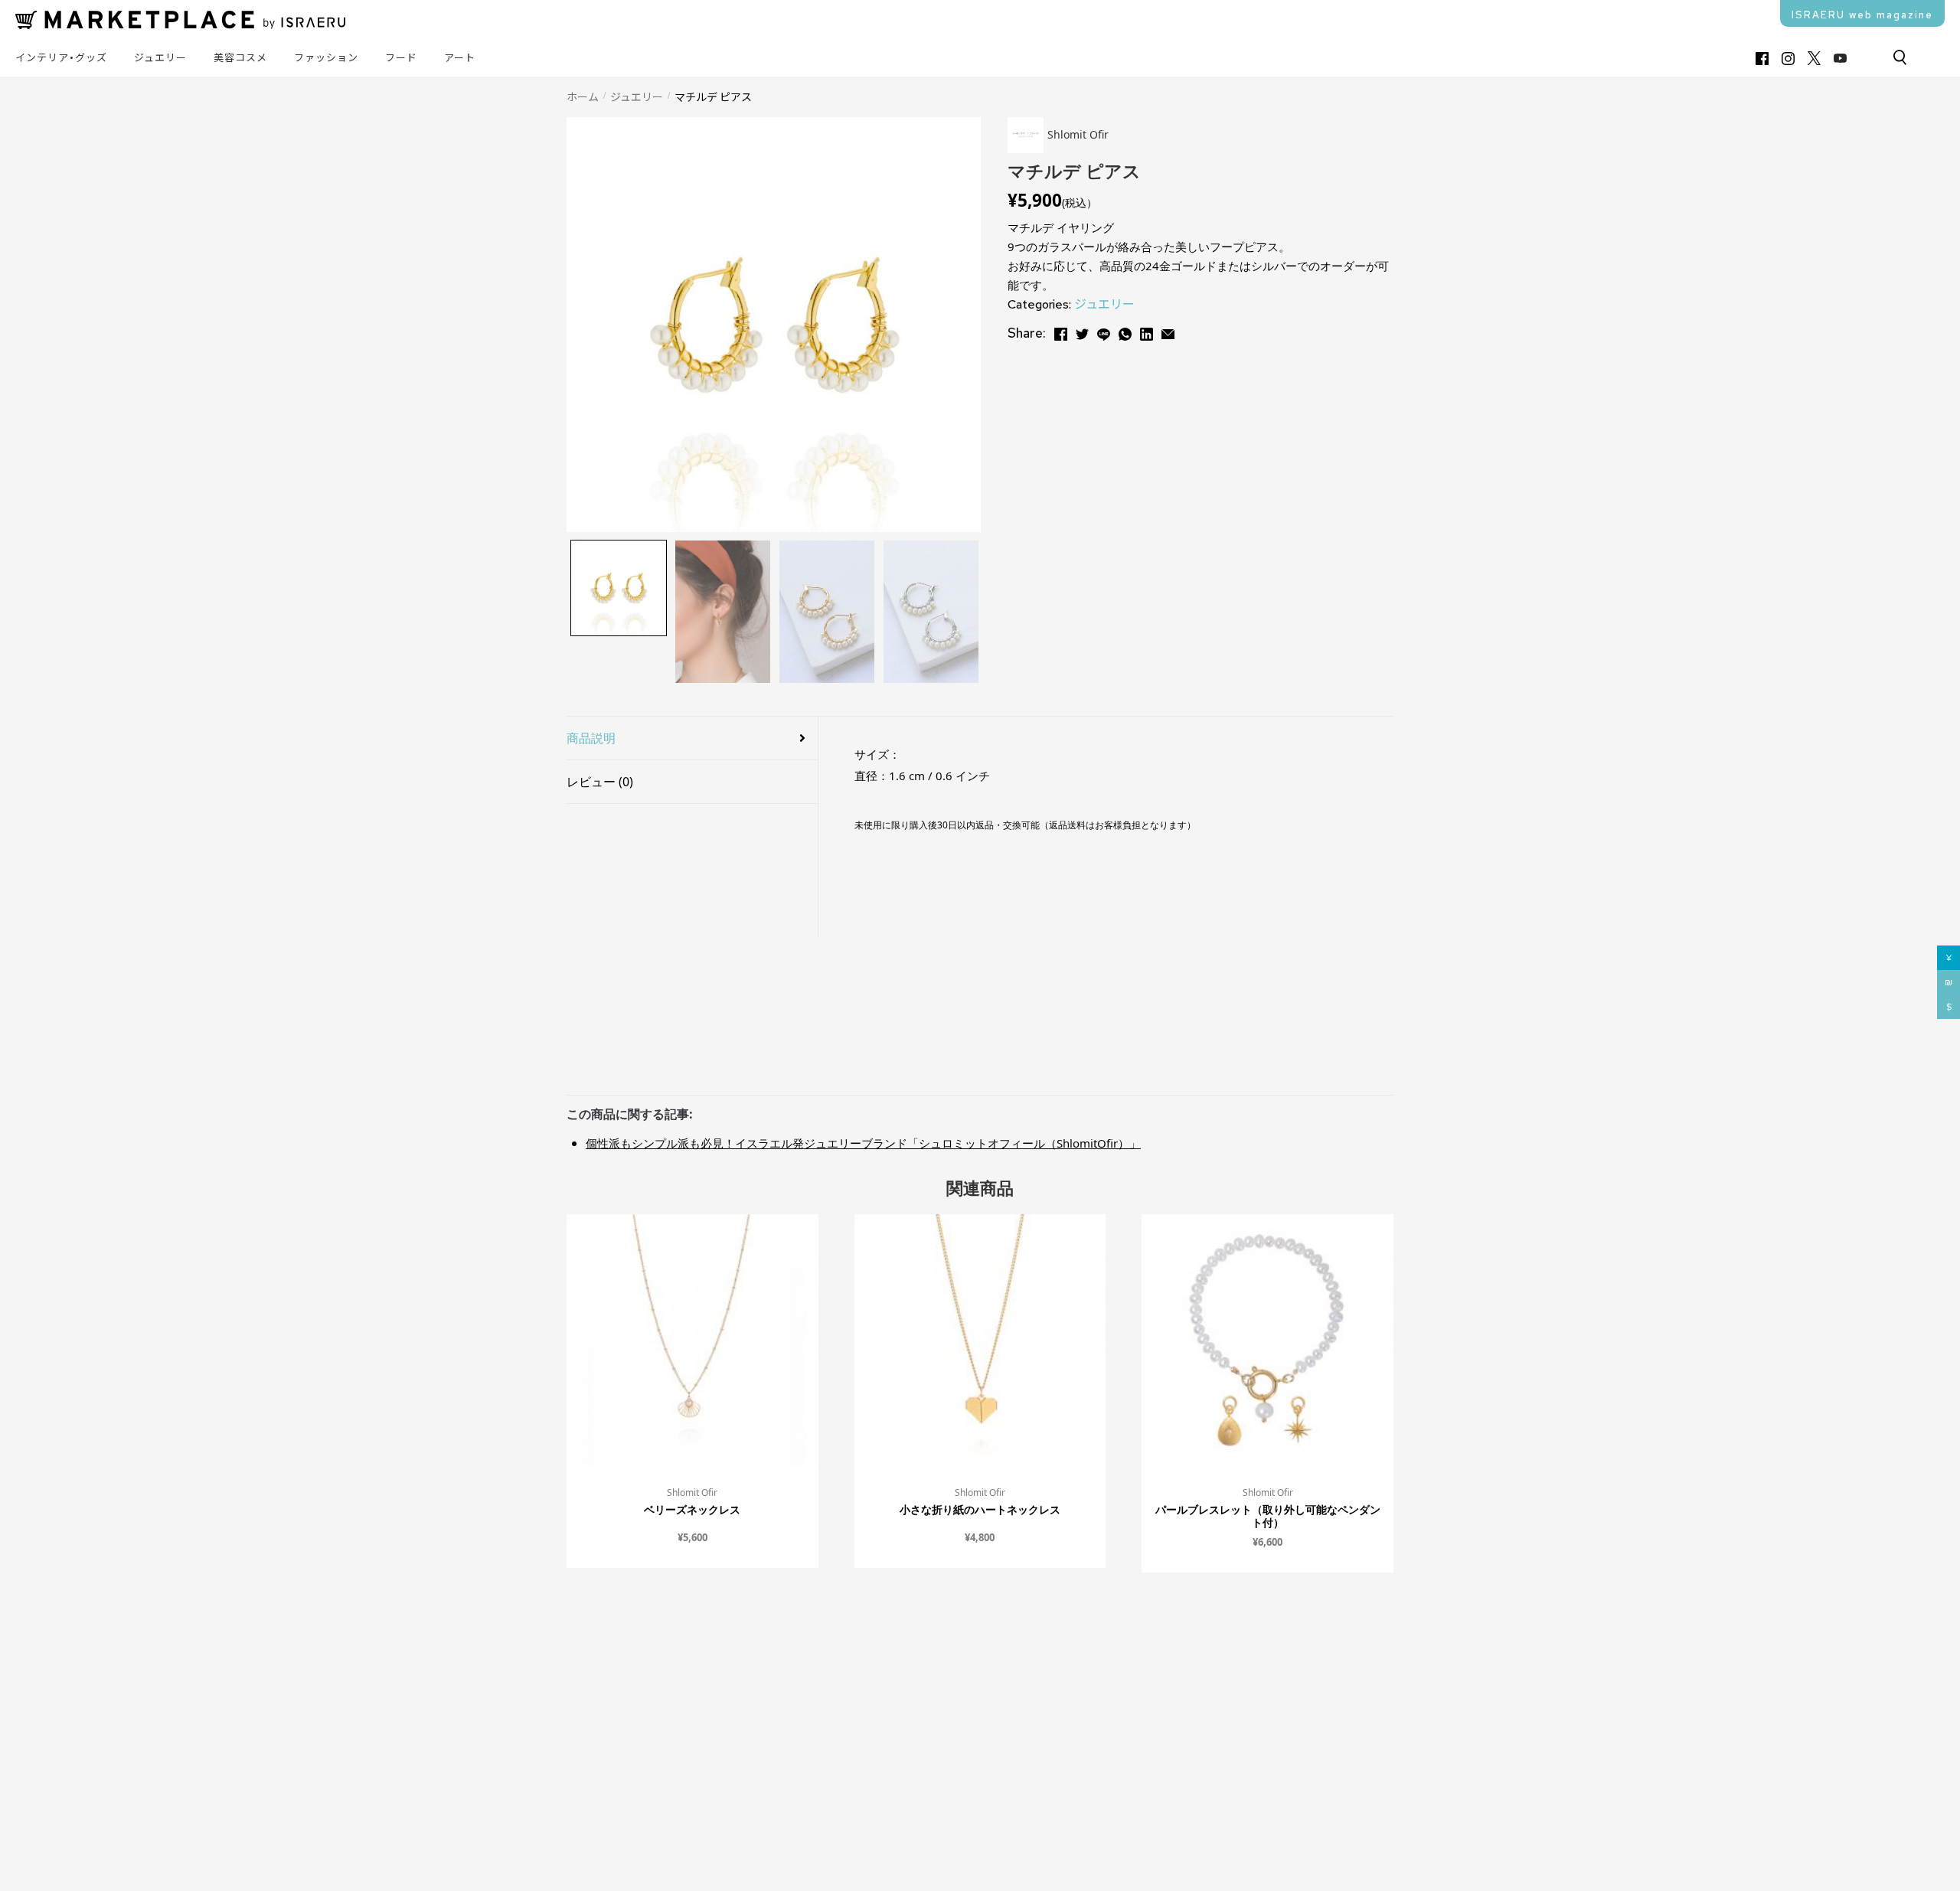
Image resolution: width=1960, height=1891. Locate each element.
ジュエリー (160, 58)
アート (460, 58)
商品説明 (591, 738)
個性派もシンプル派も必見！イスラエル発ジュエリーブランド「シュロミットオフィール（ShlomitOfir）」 (863, 1143)
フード (401, 58)
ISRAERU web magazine (1862, 15)
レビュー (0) (600, 782)
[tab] (692, 738)
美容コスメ (240, 58)
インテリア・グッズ (61, 58)
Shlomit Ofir (692, 1493)
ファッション (326, 58)
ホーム (583, 96)
